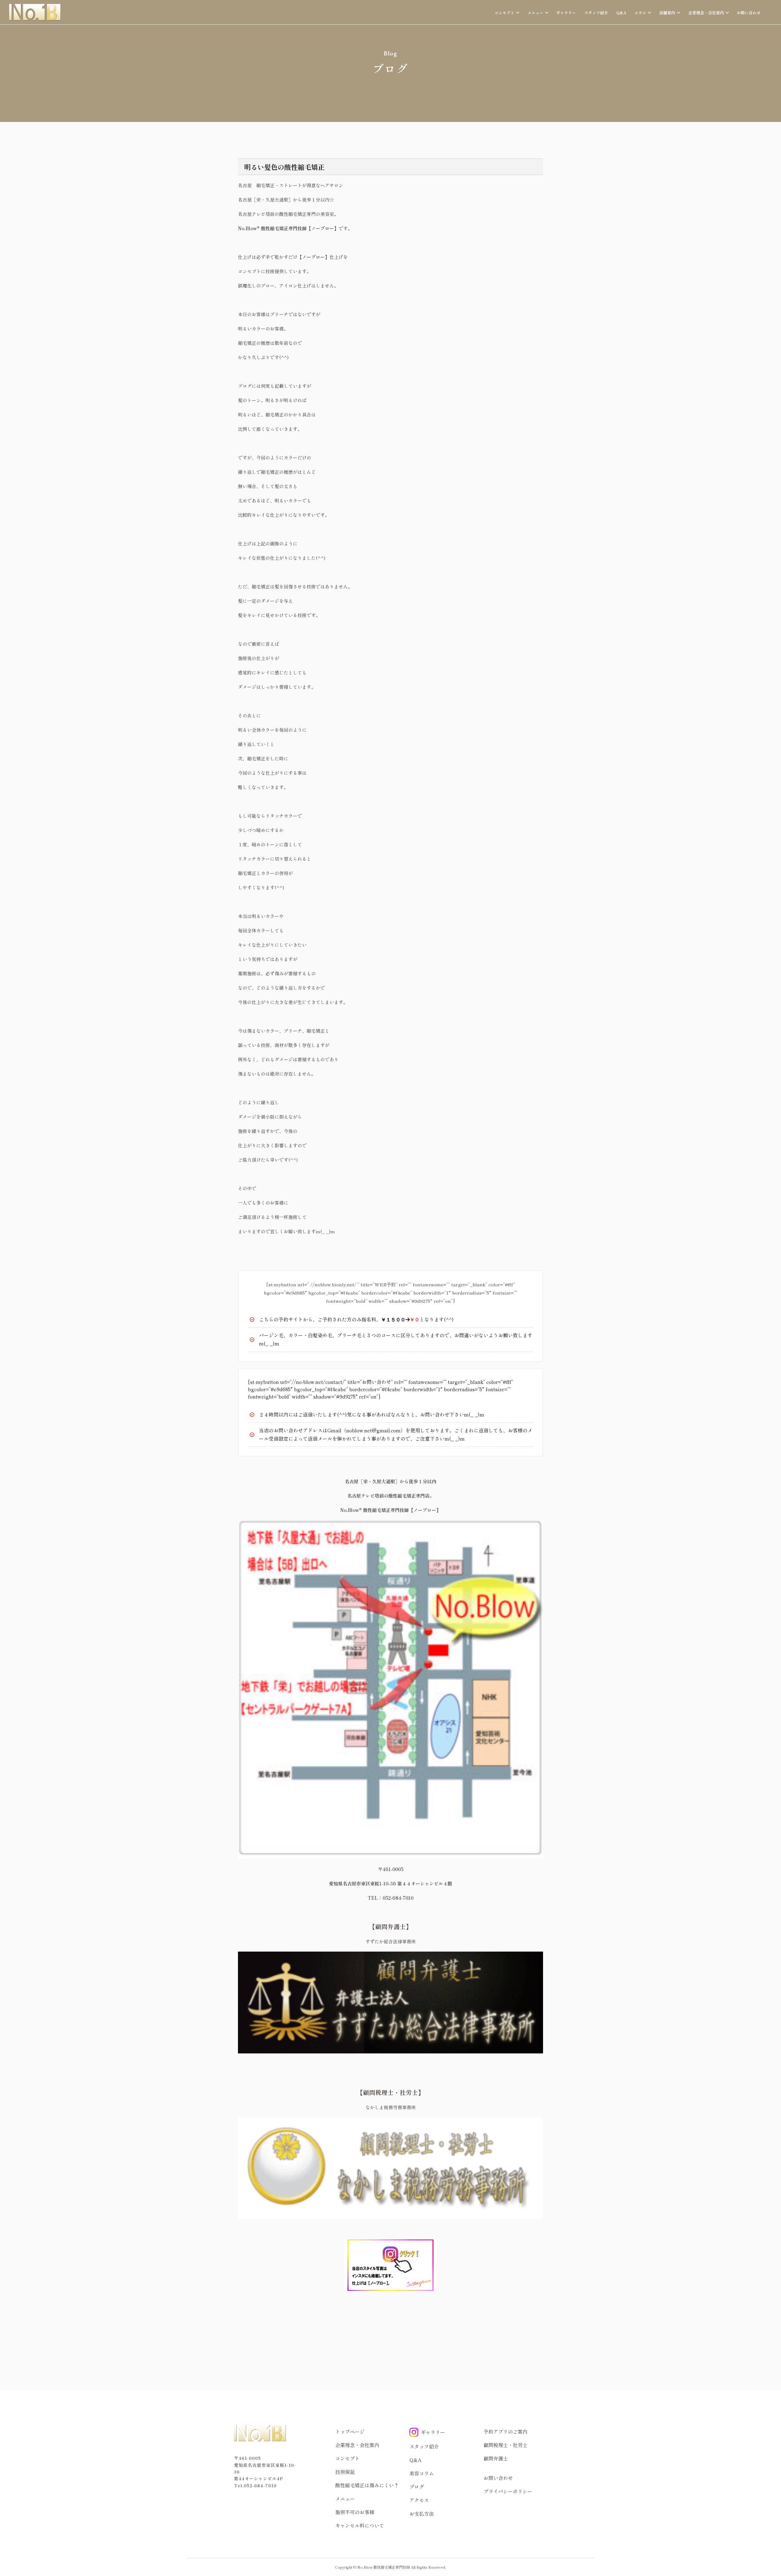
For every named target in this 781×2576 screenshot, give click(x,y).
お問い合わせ (749, 13)
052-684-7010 (260, 2485)
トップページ (350, 2431)
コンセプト (347, 2458)
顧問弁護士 (496, 2458)
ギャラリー (566, 13)
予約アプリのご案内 (506, 2431)
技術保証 (345, 2472)
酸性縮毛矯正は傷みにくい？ (367, 2485)
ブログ (417, 2487)
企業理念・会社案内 (357, 2445)
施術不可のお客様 (355, 2512)
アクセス (419, 2500)
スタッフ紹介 (596, 13)
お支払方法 (422, 2513)
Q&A (621, 13)
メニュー (345, 2499)
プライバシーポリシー (508, 2491)
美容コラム (422, 2473)
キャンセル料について (360, 2525)
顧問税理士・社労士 (506, 2445)
